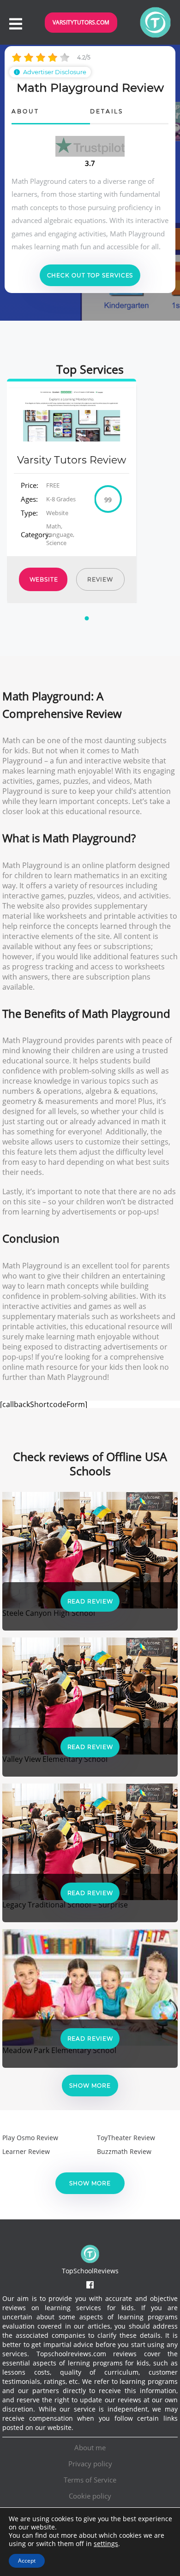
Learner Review (26, 2151)
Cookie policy (90, 2496)
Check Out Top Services (90, 275)
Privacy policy (90, 2464)
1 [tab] (88, 624)
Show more (90, 2086)
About (25, 112)
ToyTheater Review (126, 2138)
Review (100, 579)
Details (107, 112)
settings (106, 2544)
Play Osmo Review (30, 2138)
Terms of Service (90, 2480)
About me (90, 2447)
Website (44, 579)
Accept (27, 2561)
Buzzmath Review (124, 2151)
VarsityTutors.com (81, 22)
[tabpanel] (72, 491)
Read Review (90, 1601)
